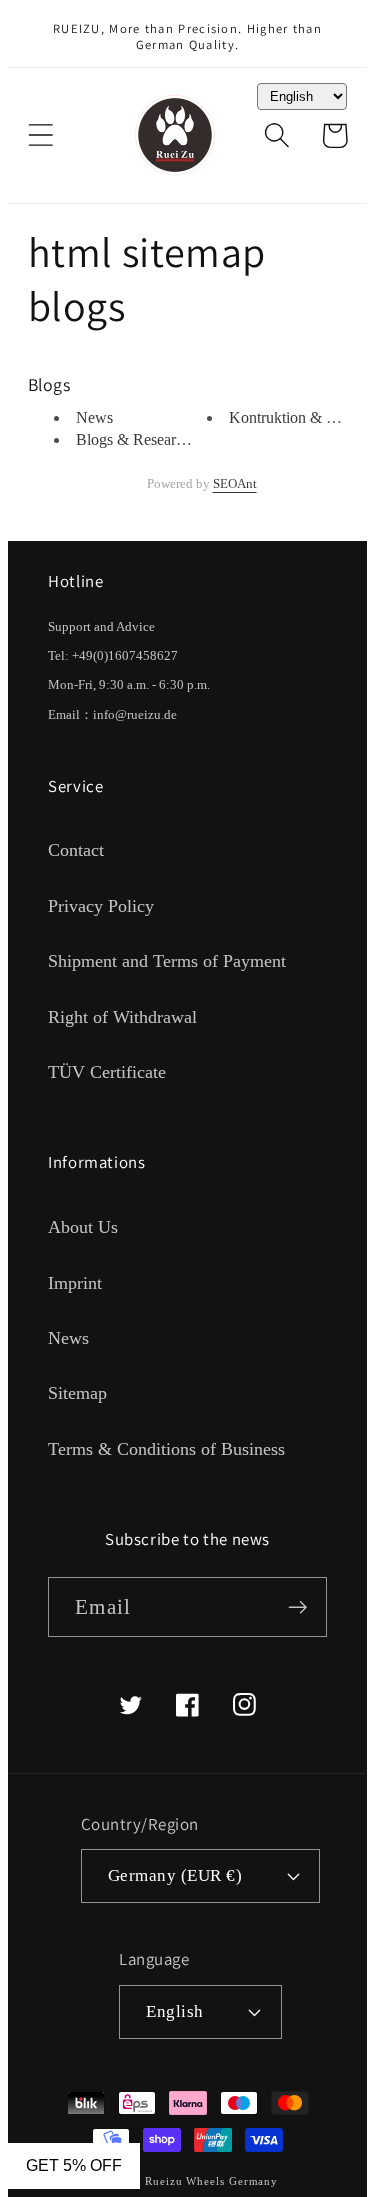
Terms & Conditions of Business (166, 1449)
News (94, 417)
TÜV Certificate (107, 1072)
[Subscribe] (297, 1607)
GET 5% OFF (74, 2165)
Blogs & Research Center (156, 439)
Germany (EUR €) (175, 1875)
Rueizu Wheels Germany (211, 2181)
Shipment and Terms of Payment (167, 961)
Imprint (75, 1283)
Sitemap (77, 1393)
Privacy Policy (101, 906)
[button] (40, 135)
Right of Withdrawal (122, 1017)
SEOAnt (235, 483)
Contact (76, 850)
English (175, 2011)
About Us (83, 1227)
